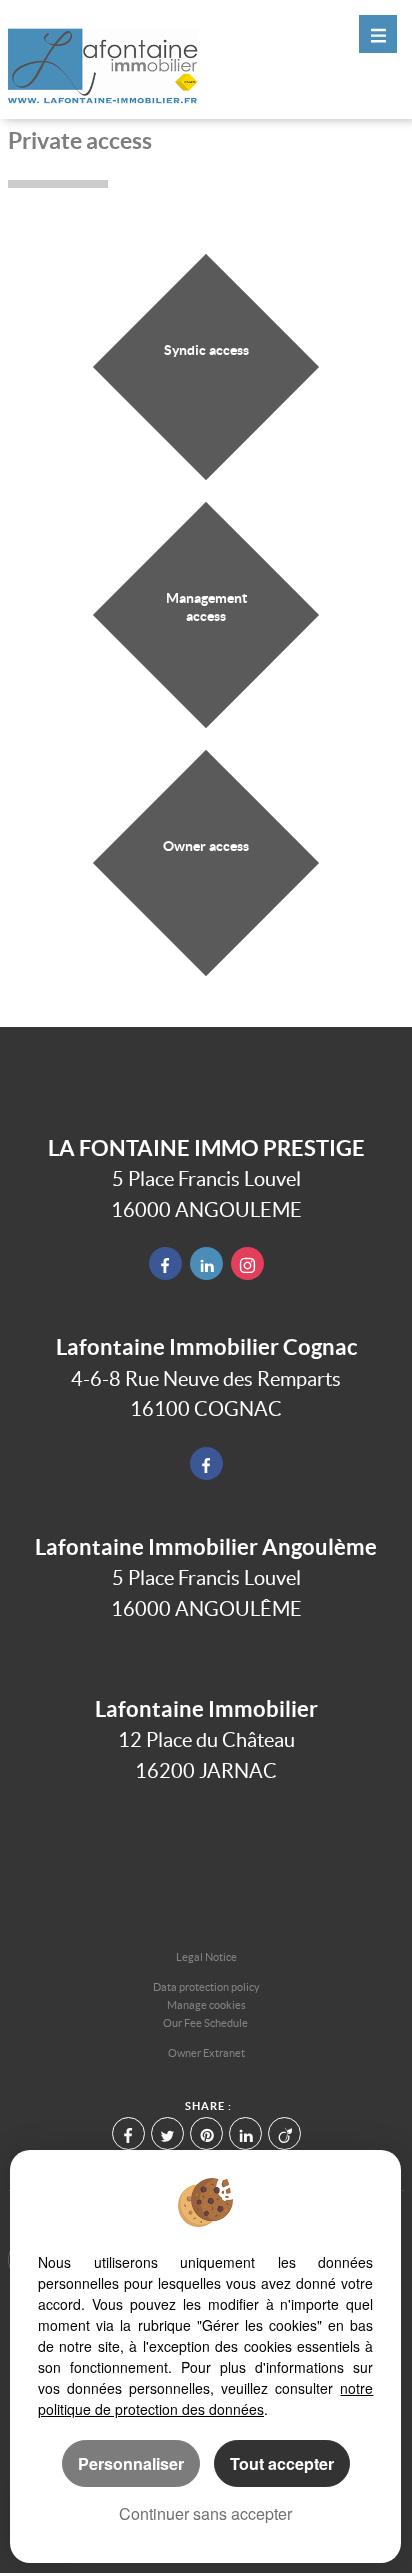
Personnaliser (131, 2463)
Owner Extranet (206, 2053)
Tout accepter (282, 2463)
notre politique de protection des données (205, 2398)
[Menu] (378, 34)
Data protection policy (206, 1987)
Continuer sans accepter (205, 2513)
